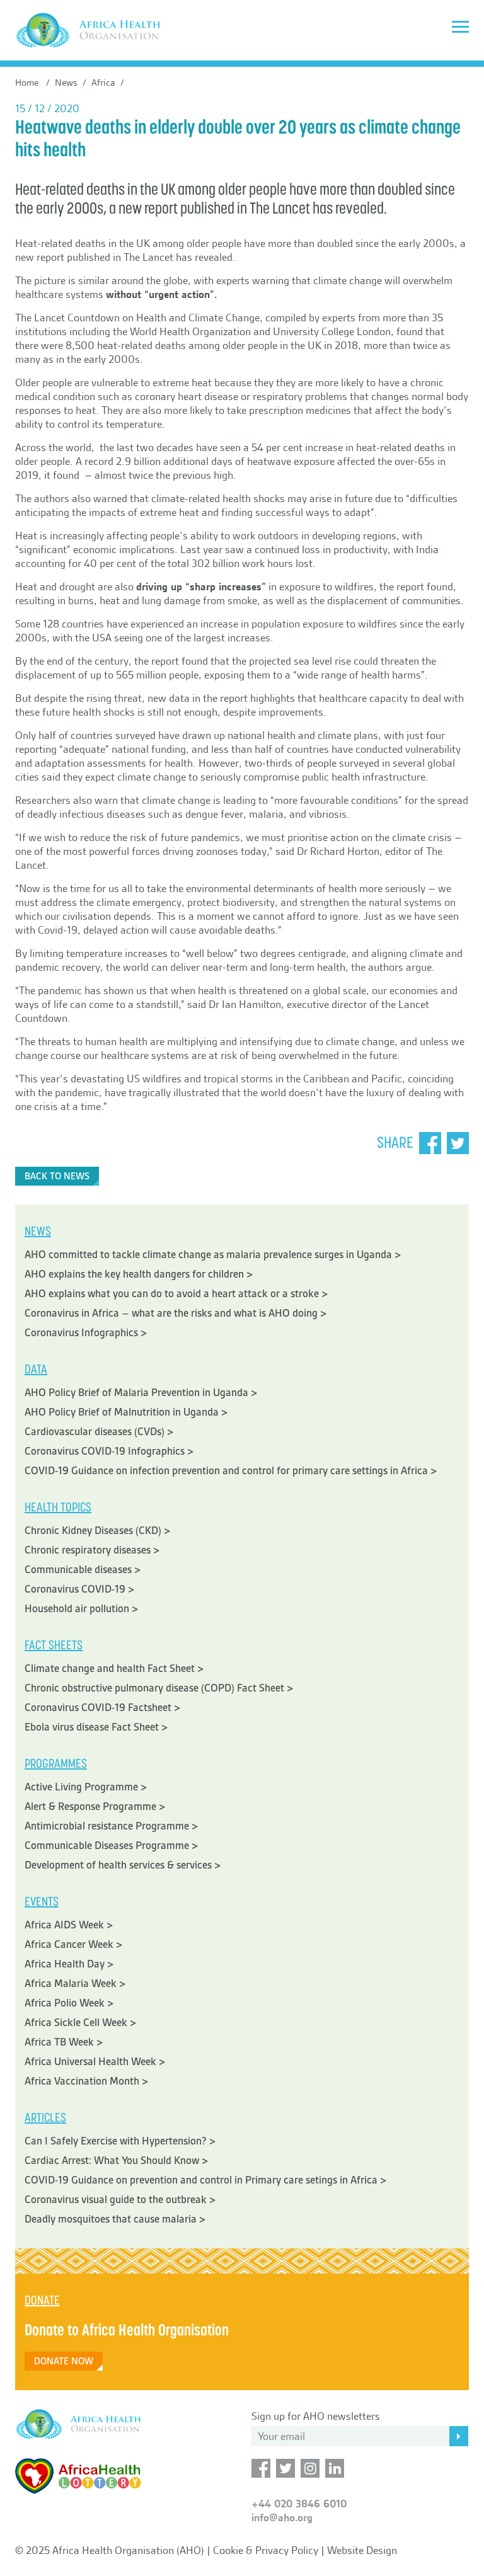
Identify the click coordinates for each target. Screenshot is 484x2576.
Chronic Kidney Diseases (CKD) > (98, 1531)
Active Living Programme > (86, 1787)
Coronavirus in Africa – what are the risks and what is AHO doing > (176, 1313)
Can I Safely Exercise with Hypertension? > (120, 2141)
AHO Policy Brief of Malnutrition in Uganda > (126, 1412)
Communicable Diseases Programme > (112, 1846)
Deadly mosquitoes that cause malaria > (115, 2219)
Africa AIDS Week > (69, 1925)
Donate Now (64, 2361)
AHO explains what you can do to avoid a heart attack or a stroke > (176, 1294)
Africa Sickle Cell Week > (81, 2023)
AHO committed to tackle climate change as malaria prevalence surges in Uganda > (213, 1255)
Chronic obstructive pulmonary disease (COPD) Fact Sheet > (159, 1688)
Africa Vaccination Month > (87, 2081)
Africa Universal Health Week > (95, 2062)
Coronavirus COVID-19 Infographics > (109, 1451)
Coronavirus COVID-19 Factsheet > (103, 1708)
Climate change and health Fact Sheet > (114, 1669)
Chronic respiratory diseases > (92, 1550)
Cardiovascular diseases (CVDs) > (99, 1432)
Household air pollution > (82, 1609)
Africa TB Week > (64, 2042)
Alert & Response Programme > (95, 1806)
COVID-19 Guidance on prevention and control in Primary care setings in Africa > (206, 2180)
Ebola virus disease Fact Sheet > (96, 1727)
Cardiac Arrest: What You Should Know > (117, 2161)
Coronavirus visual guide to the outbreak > (120, 2200)
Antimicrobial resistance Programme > (112, 1826)
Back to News (57, 1176)
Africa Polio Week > (69, 2003)
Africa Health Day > (69, 1964)
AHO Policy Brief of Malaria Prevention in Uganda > (141, 1393)
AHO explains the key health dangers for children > (139, 1274)
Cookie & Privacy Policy (266, 2550)
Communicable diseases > (83, 1570)
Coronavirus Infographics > (86, 1333)
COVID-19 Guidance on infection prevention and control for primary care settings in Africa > (231, 1471)
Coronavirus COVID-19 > (80, 1589)
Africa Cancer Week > (74, 1944)
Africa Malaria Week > (75, 1984)
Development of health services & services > (123, 1865)
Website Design (362, 2550)
